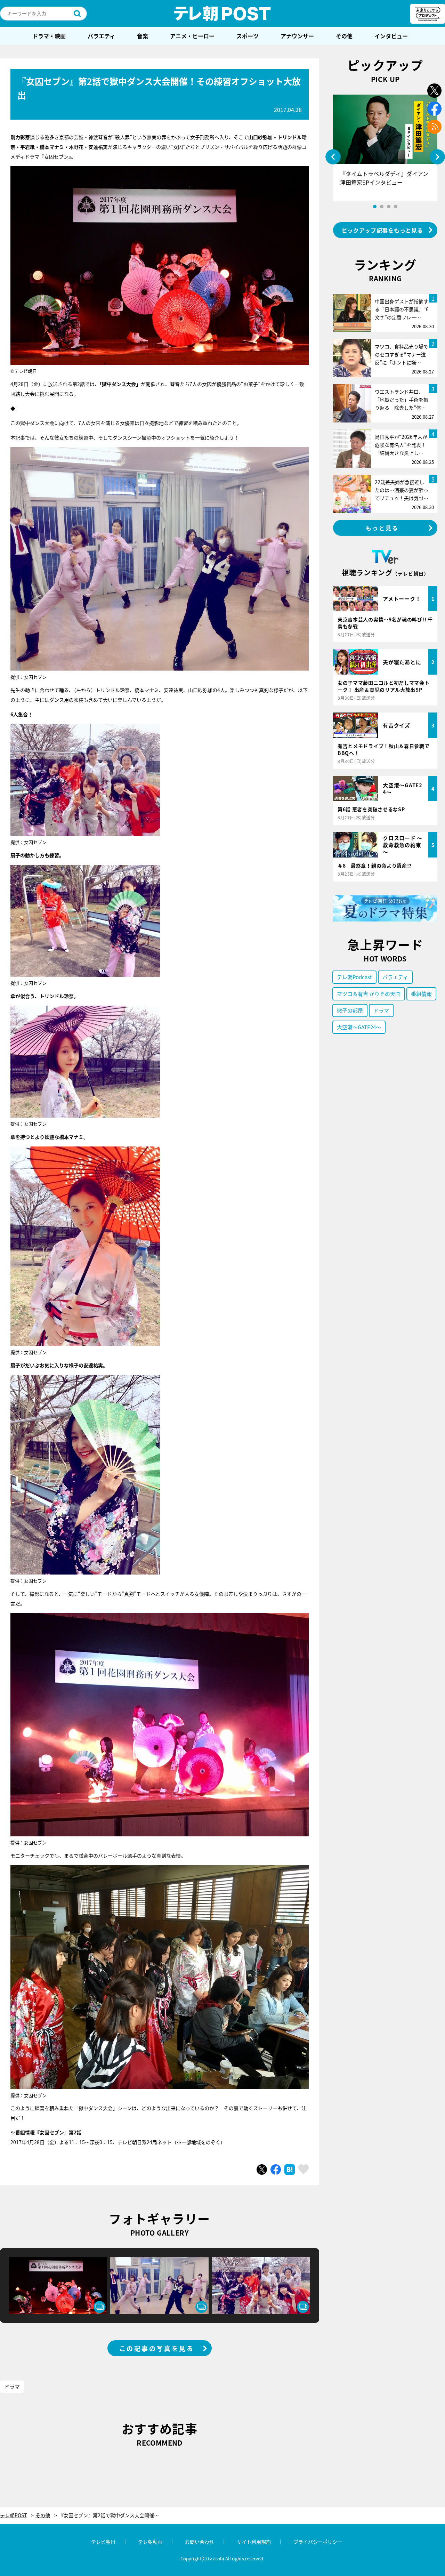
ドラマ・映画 (49, 36)
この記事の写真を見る (157, 2348)
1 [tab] (375, 207)
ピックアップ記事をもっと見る (382, 230)
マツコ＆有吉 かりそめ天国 (369, 994)
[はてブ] (290, 2170)
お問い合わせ (200, 2542)
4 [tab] (396, 207)
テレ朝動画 (150, 2542)
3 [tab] (389, 207)
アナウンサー (297, 36)
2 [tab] (382, 207)
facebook (434, 109)
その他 (344, 36)
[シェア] (276, 2170)
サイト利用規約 (254, 2542)
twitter (434, 91)
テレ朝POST (222, 14)
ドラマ (12, 2386)
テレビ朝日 (103, 2542)
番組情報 (421, 994)
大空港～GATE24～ (359, 1027)
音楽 (143, 36)
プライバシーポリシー (318, 2542)
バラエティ (101, 36)
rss (434, 127)
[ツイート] (262, 2170)
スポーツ (248, 36)
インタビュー (391, 36)
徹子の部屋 (350, 1010)
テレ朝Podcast (354, 977)
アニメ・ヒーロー (192, 36)
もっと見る (382, 528)
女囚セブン (52, 2132)
